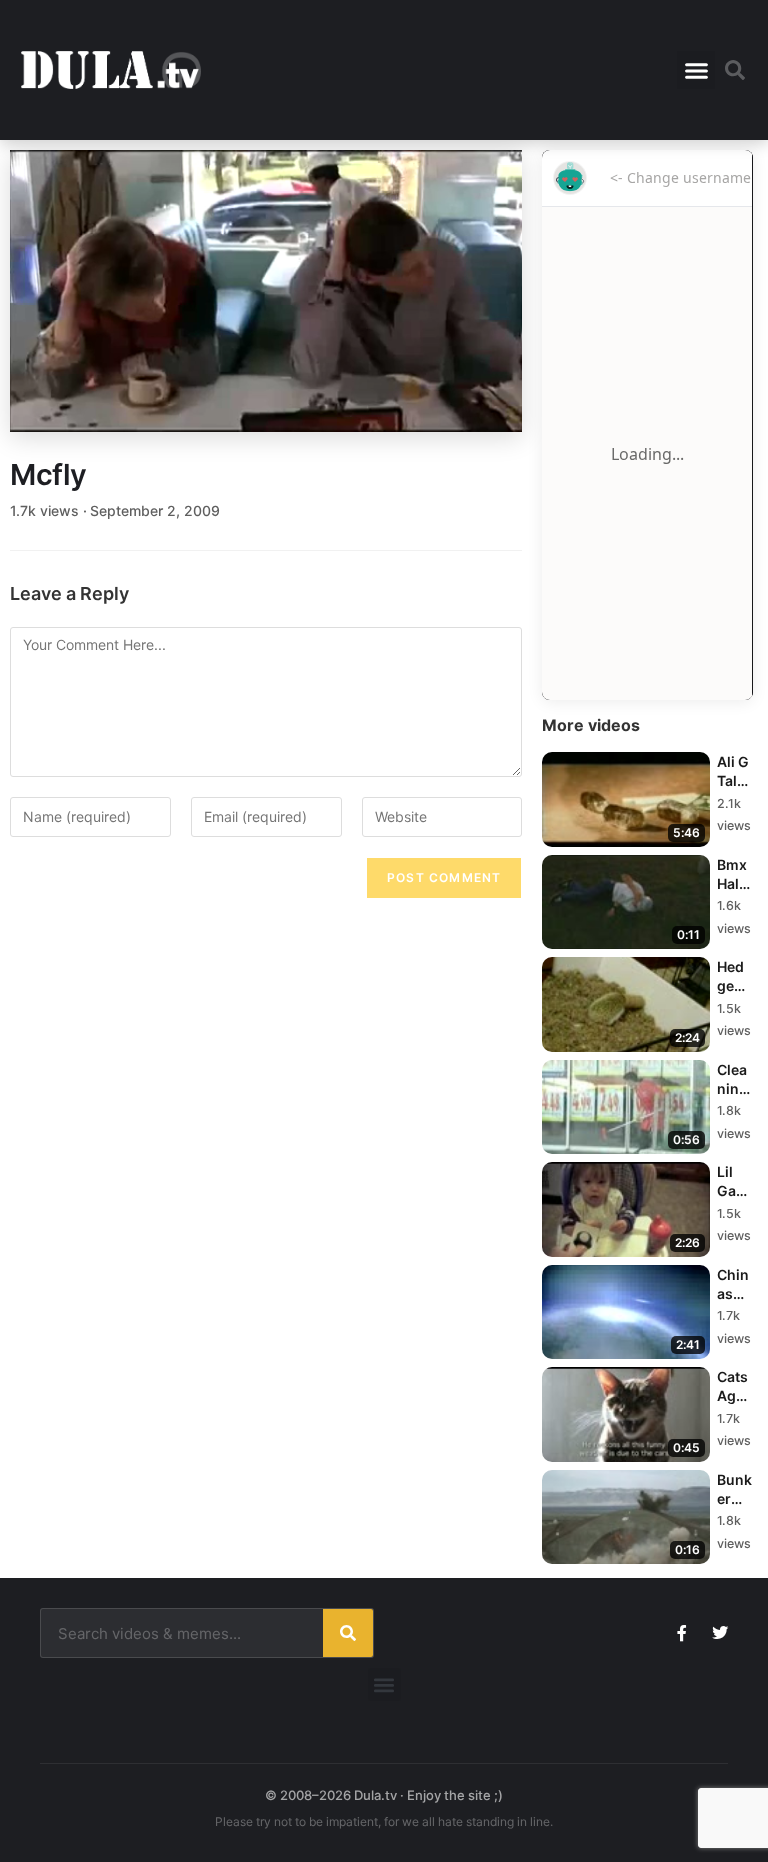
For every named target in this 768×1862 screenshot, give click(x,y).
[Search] (348, 1633)
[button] (696, 70)
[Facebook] (682, 1633)
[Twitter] (720, 1633)
